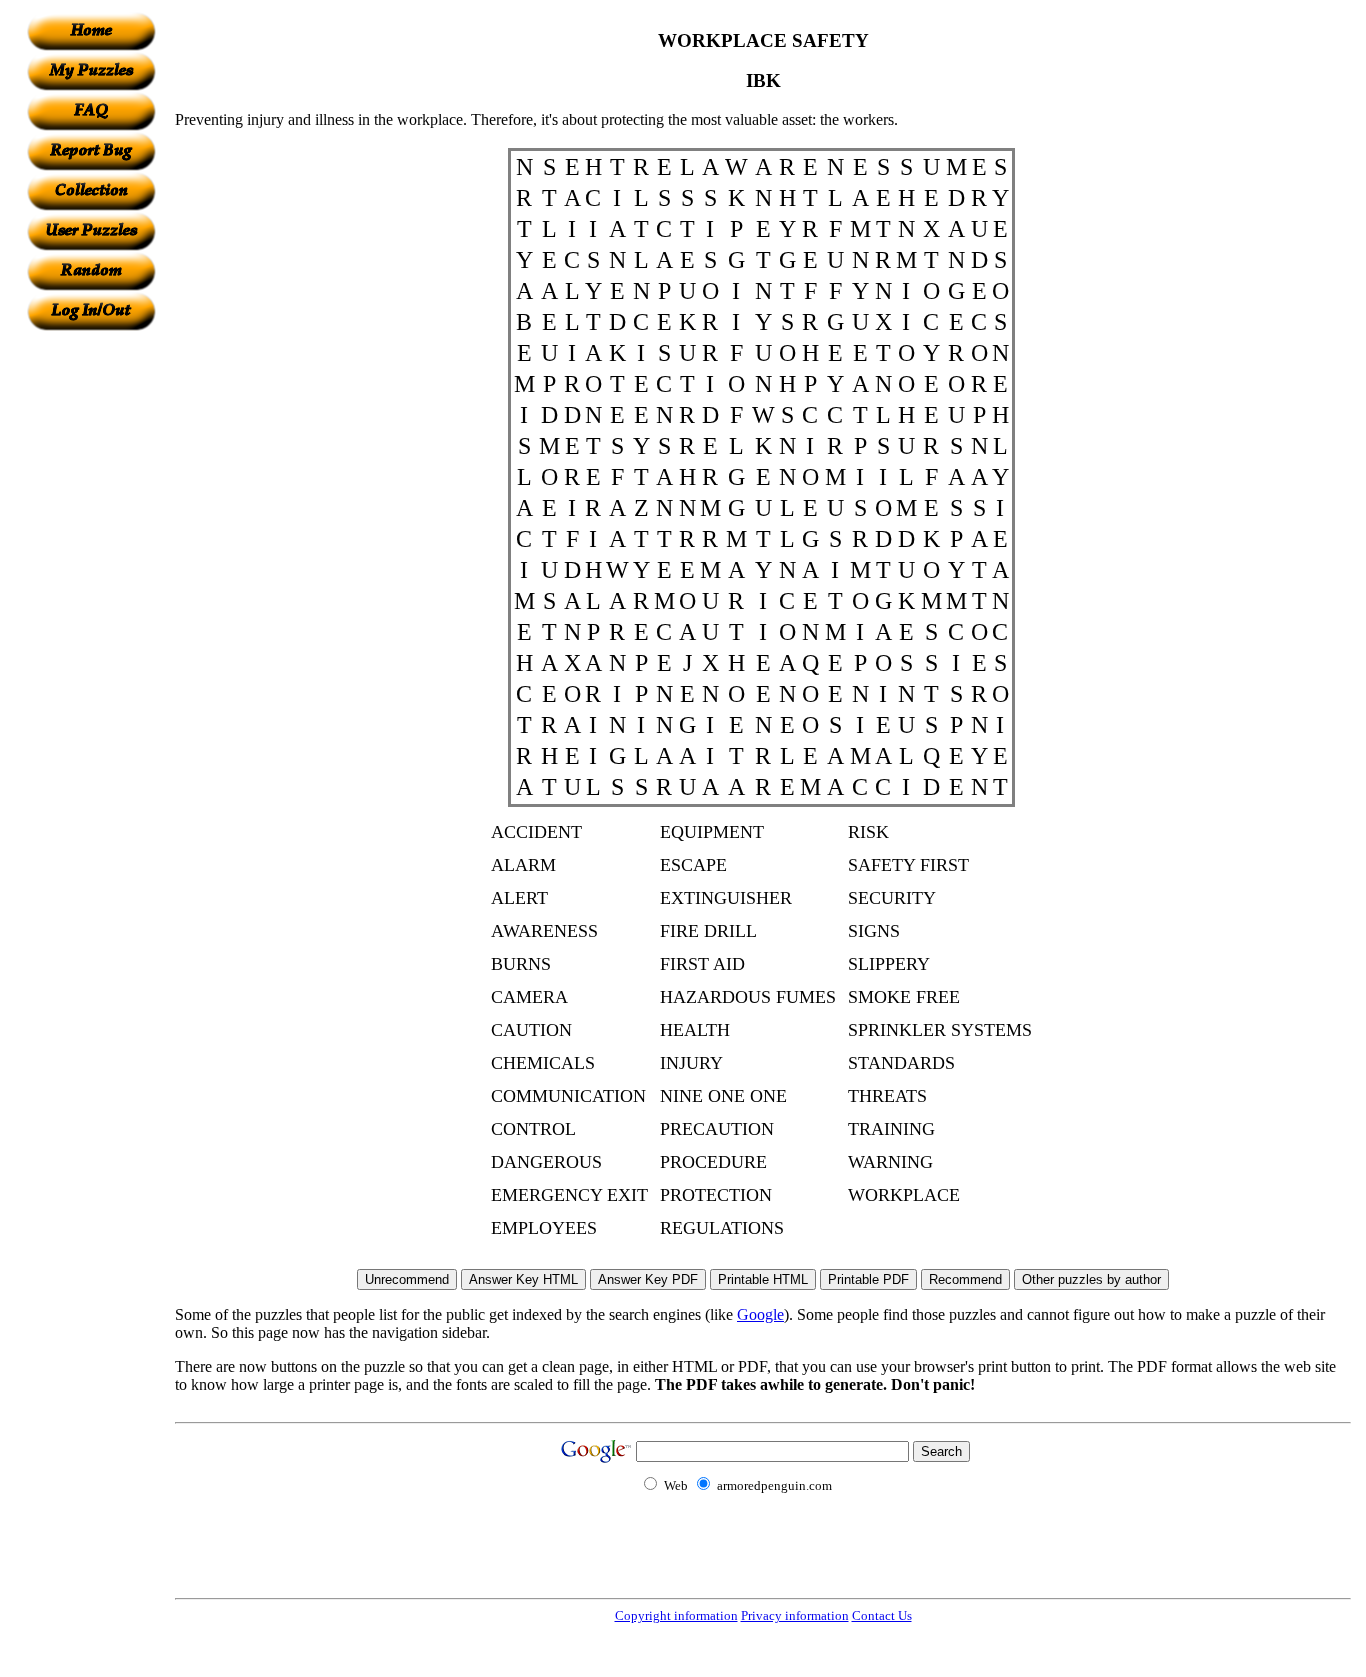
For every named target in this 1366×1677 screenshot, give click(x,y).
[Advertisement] (91, 631)
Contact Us (882, 1615)
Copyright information (676, 1615)
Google (760, 1314)
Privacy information (795, 1615)
